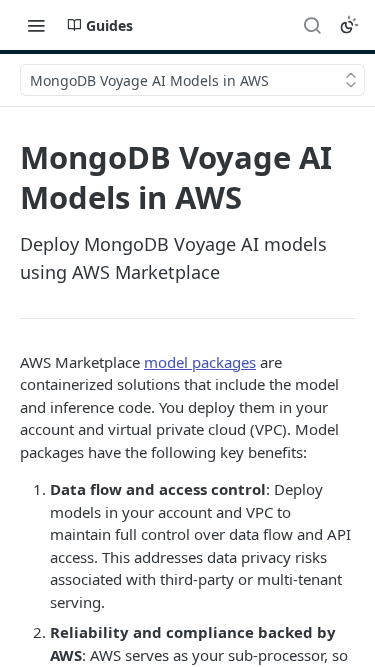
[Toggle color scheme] (349, 25)
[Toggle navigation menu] (36, 25)
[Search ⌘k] (312, 25)
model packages (200, 362)
